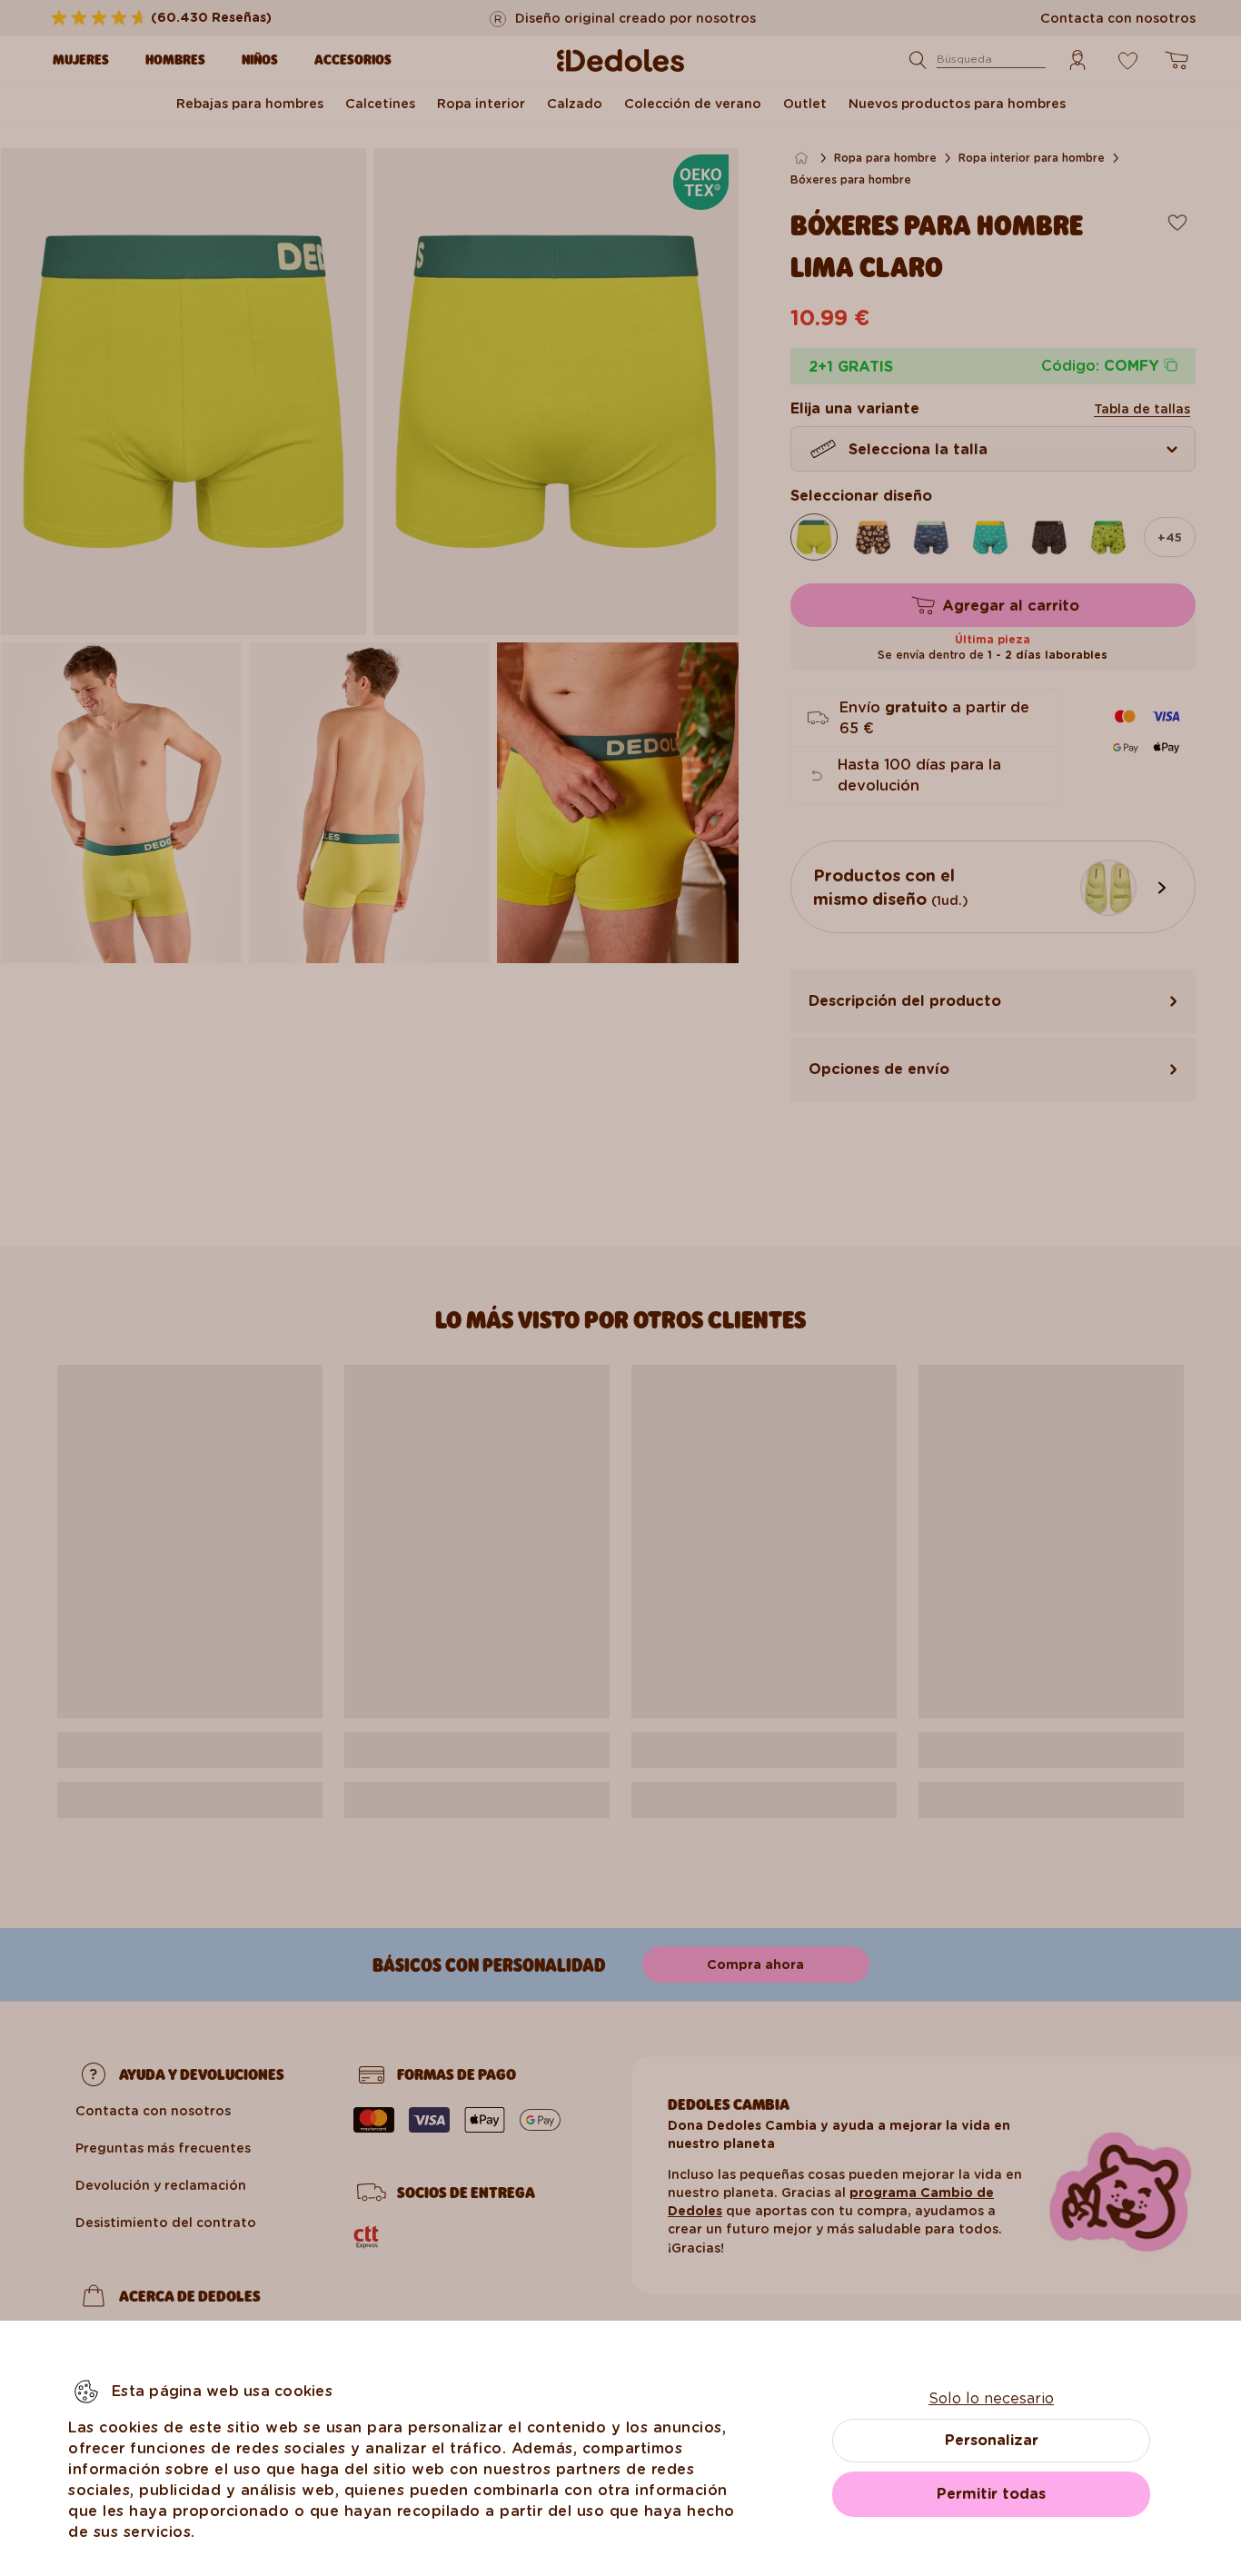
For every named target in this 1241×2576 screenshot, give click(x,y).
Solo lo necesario (991, 2398)
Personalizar (992, 2440)
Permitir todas (991, 2494)
